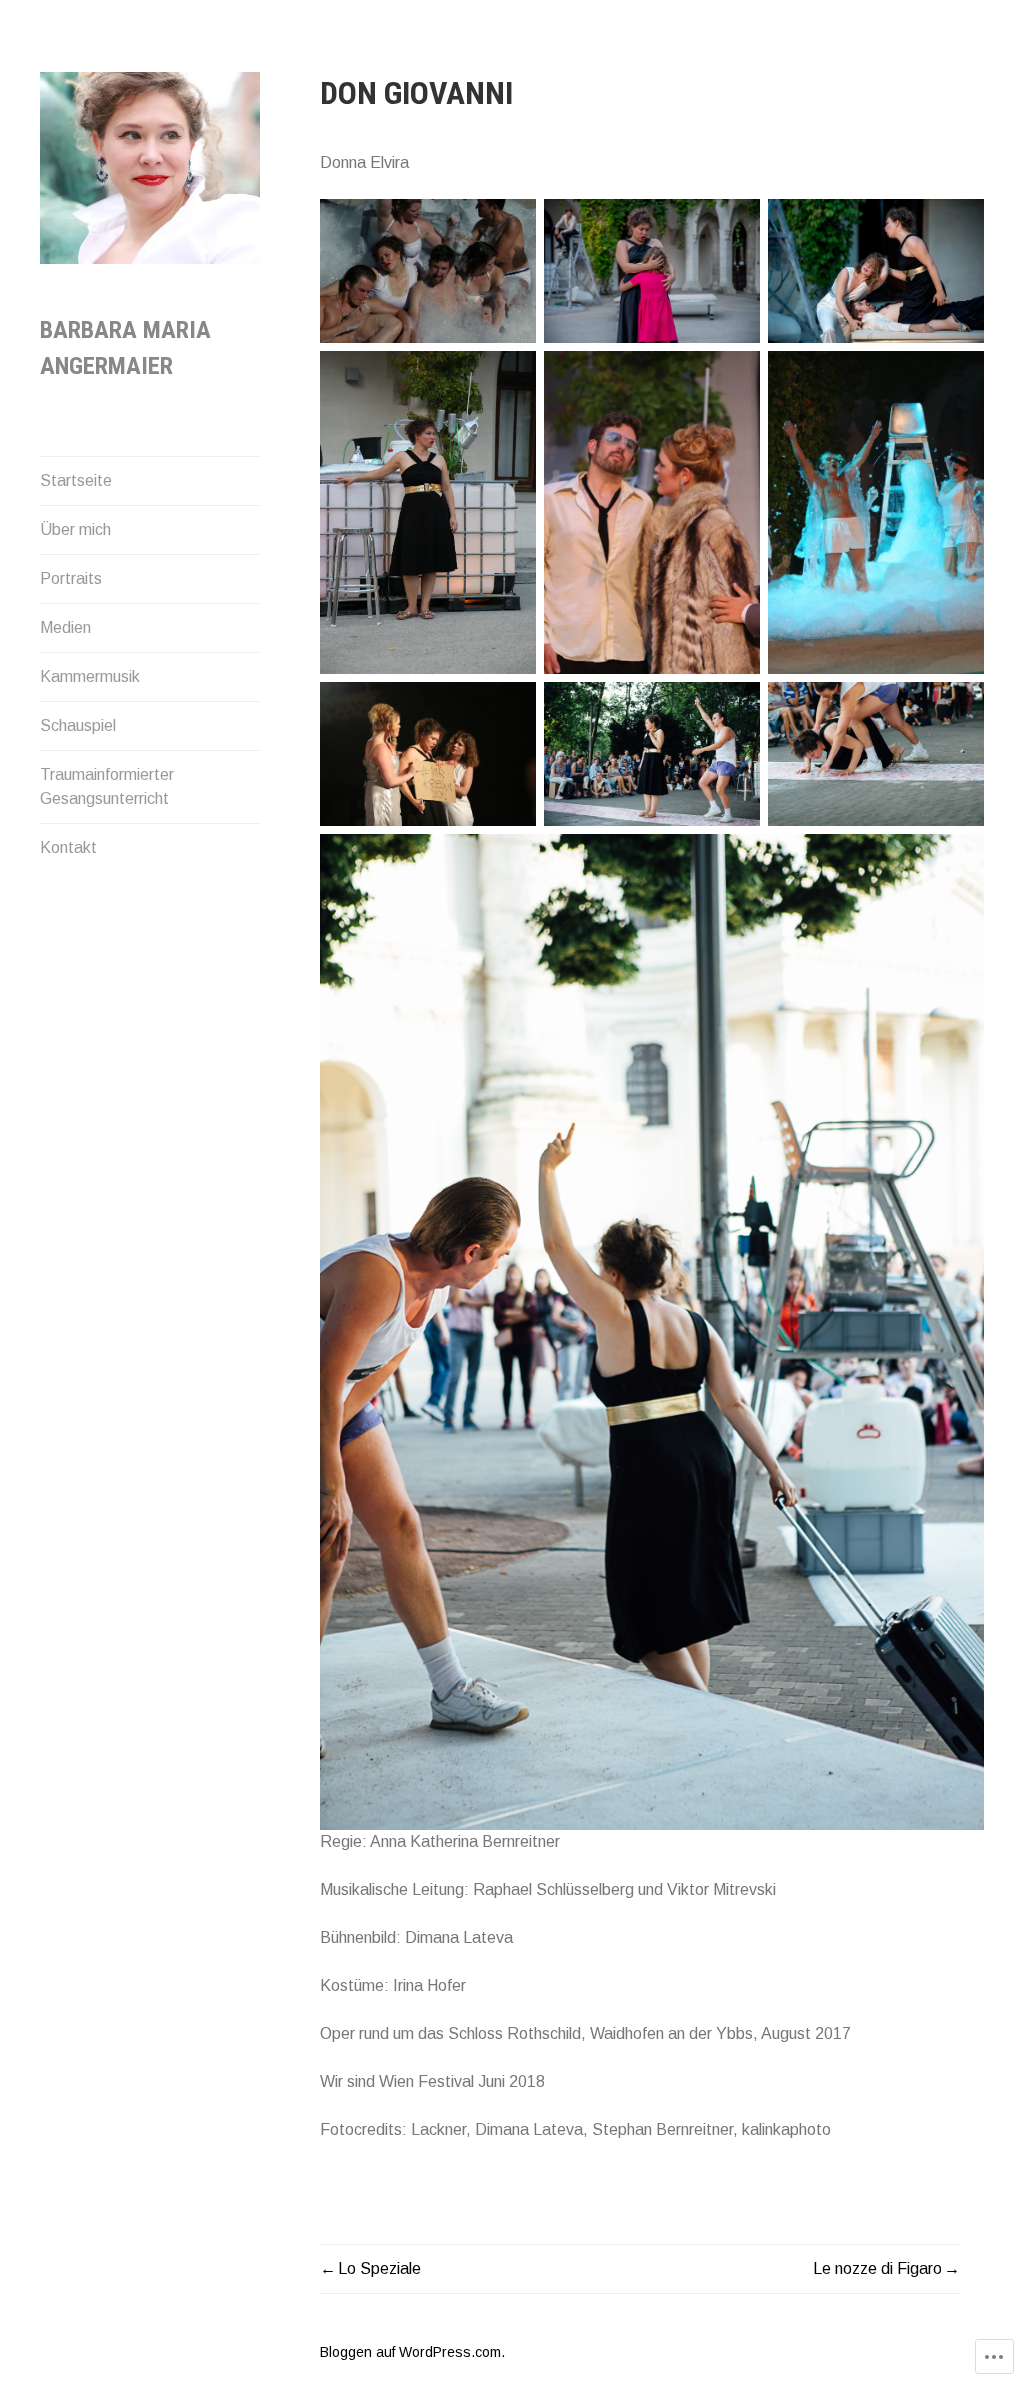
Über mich (75, 529)
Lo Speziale (379, 2268)
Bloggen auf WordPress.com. (412, 2352)
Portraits (71, 578)
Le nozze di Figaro (877, 2268)
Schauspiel (78, 725)
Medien (65, 627)
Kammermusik (90, 676)
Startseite (76, 480)
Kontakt (68, 847)
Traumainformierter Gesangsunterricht (107, 786)
